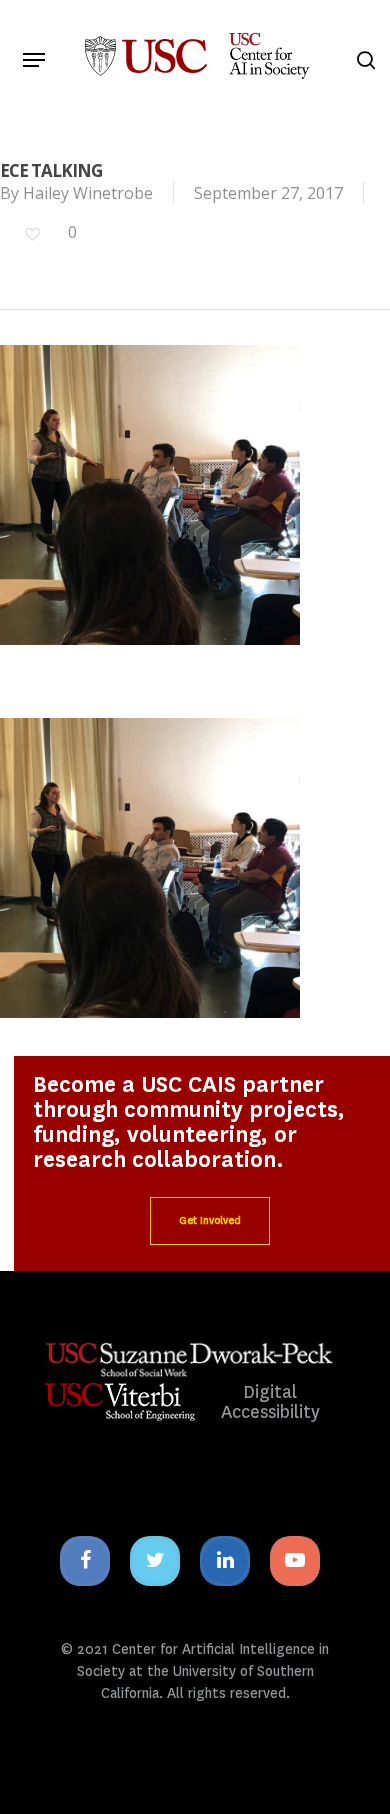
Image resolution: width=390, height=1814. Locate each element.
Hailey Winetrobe (88, 193)
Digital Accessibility (270, 1402)
